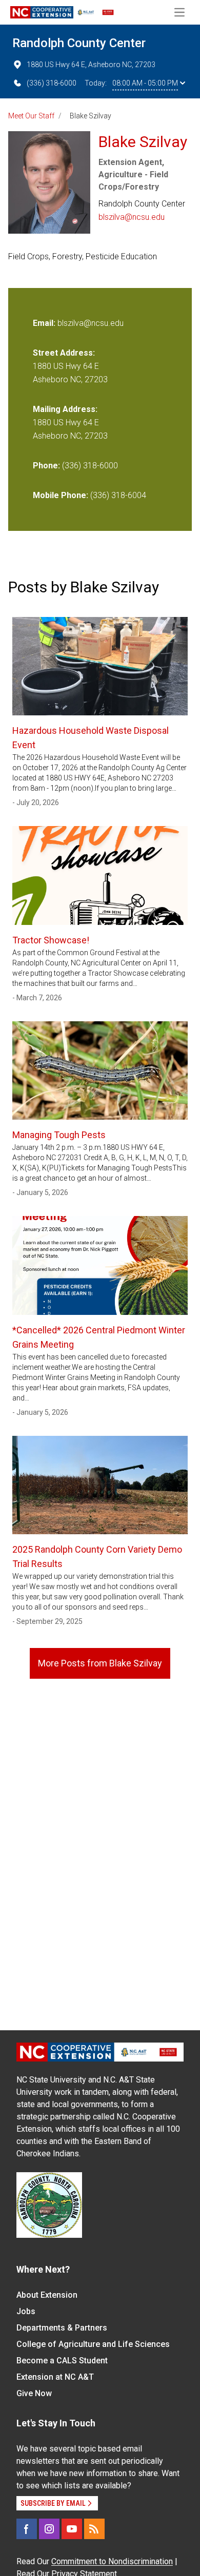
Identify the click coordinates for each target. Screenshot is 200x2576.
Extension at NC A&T (55, 2377)
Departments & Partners (62, 2328)
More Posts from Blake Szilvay (100, 1663)
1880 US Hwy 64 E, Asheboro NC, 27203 (91, 65)
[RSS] (94, 2529)
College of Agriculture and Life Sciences (93, 2344)
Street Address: (64, 353)
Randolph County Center (79, 43)
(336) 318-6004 (118, 495)
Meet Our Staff (31, 116)
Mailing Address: (65, 409)
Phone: (46, 466)
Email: (45, 323)
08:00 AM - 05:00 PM (145, 83)
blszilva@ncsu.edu (132, 217)
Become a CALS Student (62, 2361)
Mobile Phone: (61, 495)
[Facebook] (27, 2529)
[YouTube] (72, 2529)
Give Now (34, 2393)
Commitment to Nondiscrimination (112, 2561)
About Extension (47, 2295)
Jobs (26, 2311)
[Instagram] (49, 2529)
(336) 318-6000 (52, 83)
